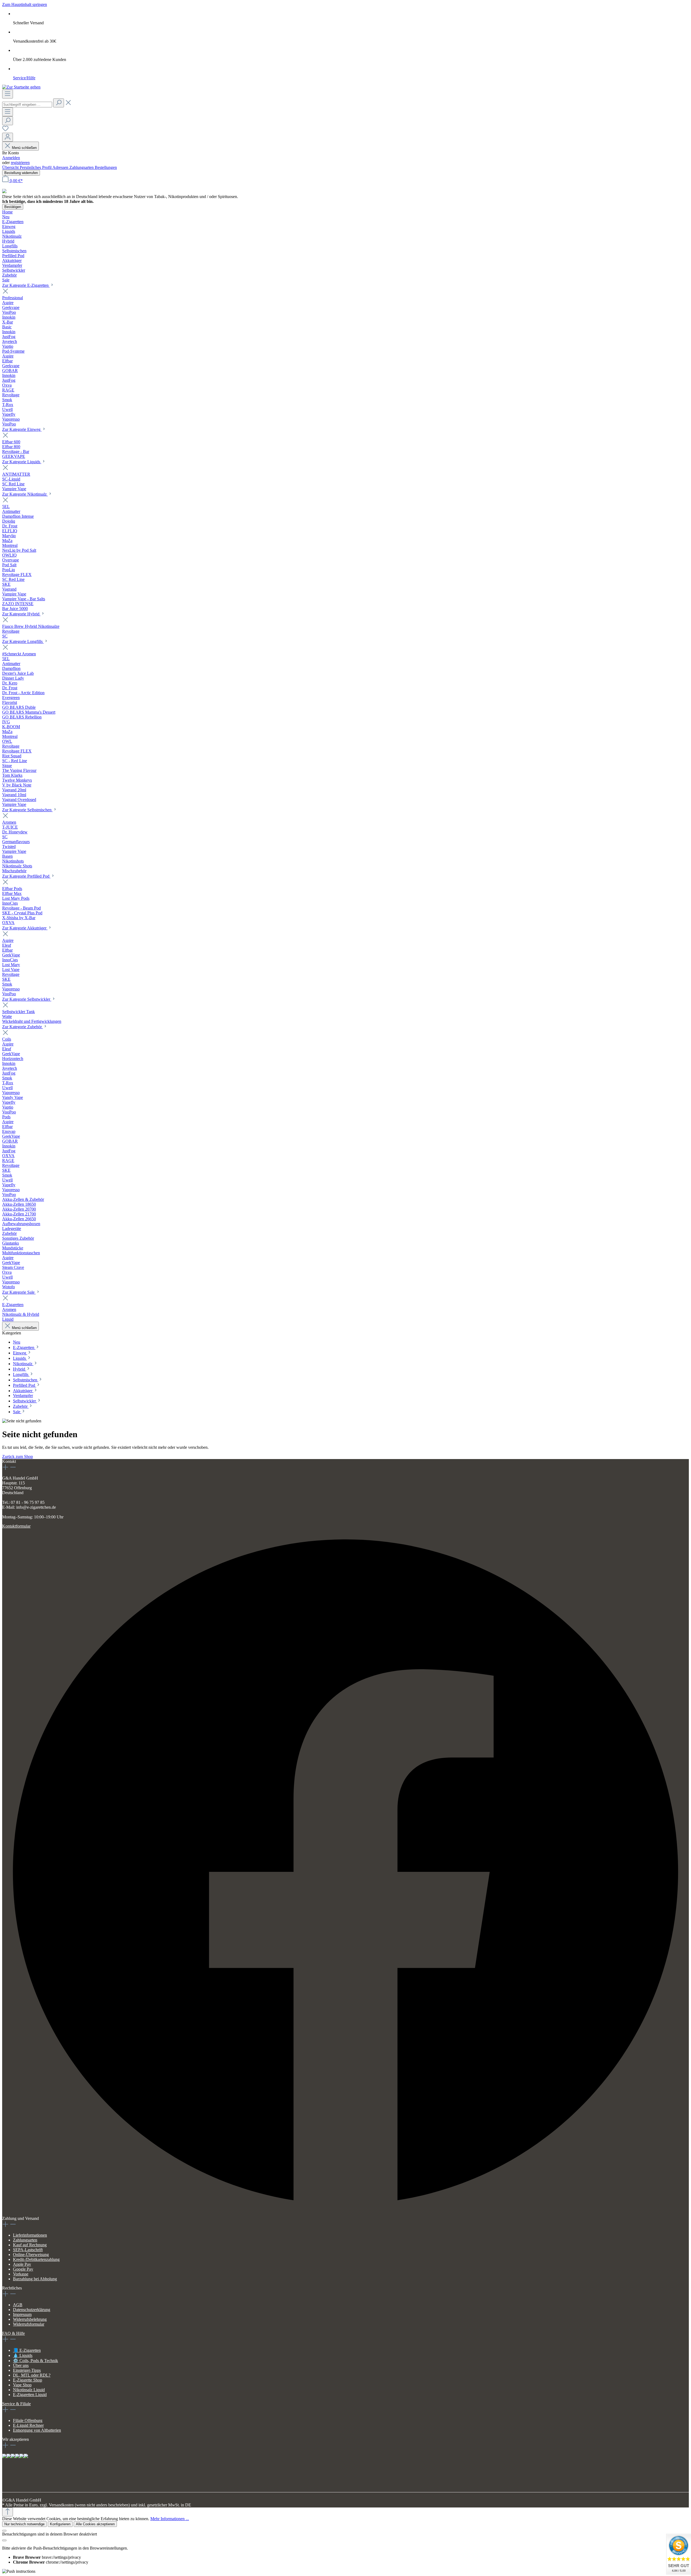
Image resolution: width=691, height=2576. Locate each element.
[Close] (4, 2531)
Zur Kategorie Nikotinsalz (25, 494)
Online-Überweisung (31, 2255)
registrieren (20, 163)
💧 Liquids (23, 2355)
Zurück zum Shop (18, 1456)
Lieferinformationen (30, 2235)
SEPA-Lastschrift (28, 2250)
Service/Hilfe (24, 78)
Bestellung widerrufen (21, 173)
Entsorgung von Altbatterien (37, 2430)
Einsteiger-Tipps (27, 2370)
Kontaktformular (16, 1526)
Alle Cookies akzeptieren (95, 2524)
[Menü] (8, 94)
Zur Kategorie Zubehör (23, 1027)
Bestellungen (106, 167)
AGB (18, 2305)
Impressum (22, 2314)
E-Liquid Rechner (28, 2425)
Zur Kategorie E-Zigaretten (26, 285)
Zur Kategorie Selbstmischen (27, 810)
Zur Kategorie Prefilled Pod (26, 876)
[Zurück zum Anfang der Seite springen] (8, 2512)
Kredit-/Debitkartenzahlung (36, 2259)
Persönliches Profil (36, 167)
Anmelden (11, 158)
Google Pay (23, 2269)
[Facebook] (345, 2214)
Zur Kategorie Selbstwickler (27, 999)
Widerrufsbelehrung (30, 2319)
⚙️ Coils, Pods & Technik (35, 2361)
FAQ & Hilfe (13, 2333)
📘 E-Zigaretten (27, 2350)
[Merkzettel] (5, 130)
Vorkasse (21, 2274)
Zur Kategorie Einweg (22, 429)
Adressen (61, 167)
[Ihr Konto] (8, 137)
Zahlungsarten (82, 167)
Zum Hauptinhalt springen (25, 4)
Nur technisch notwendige (24, 2524)
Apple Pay (22, 2264)
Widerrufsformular (29, 2324)
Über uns (21, 2365)
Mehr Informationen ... (170, 2519)
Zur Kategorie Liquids (22, 462)
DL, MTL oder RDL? (32, 2375)
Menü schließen (24, 148)
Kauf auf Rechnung (30, 2245)
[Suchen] (59, 103)
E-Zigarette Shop (28, 2380)
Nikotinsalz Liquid (29, 2390)
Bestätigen (13, 207)
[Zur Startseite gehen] (21, 87)
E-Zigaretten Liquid (30, 2395)
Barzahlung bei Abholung (35, 2279)
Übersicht (11, 167)
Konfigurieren (60, 2524)
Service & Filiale (16, 2404)
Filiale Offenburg (28, 2420)
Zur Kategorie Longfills (23, 641)
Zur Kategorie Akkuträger (25, 928)
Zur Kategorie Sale (19, 1292)
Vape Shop (22, 2385)
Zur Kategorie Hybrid (21, 614)
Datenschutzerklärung (32, 2310)
